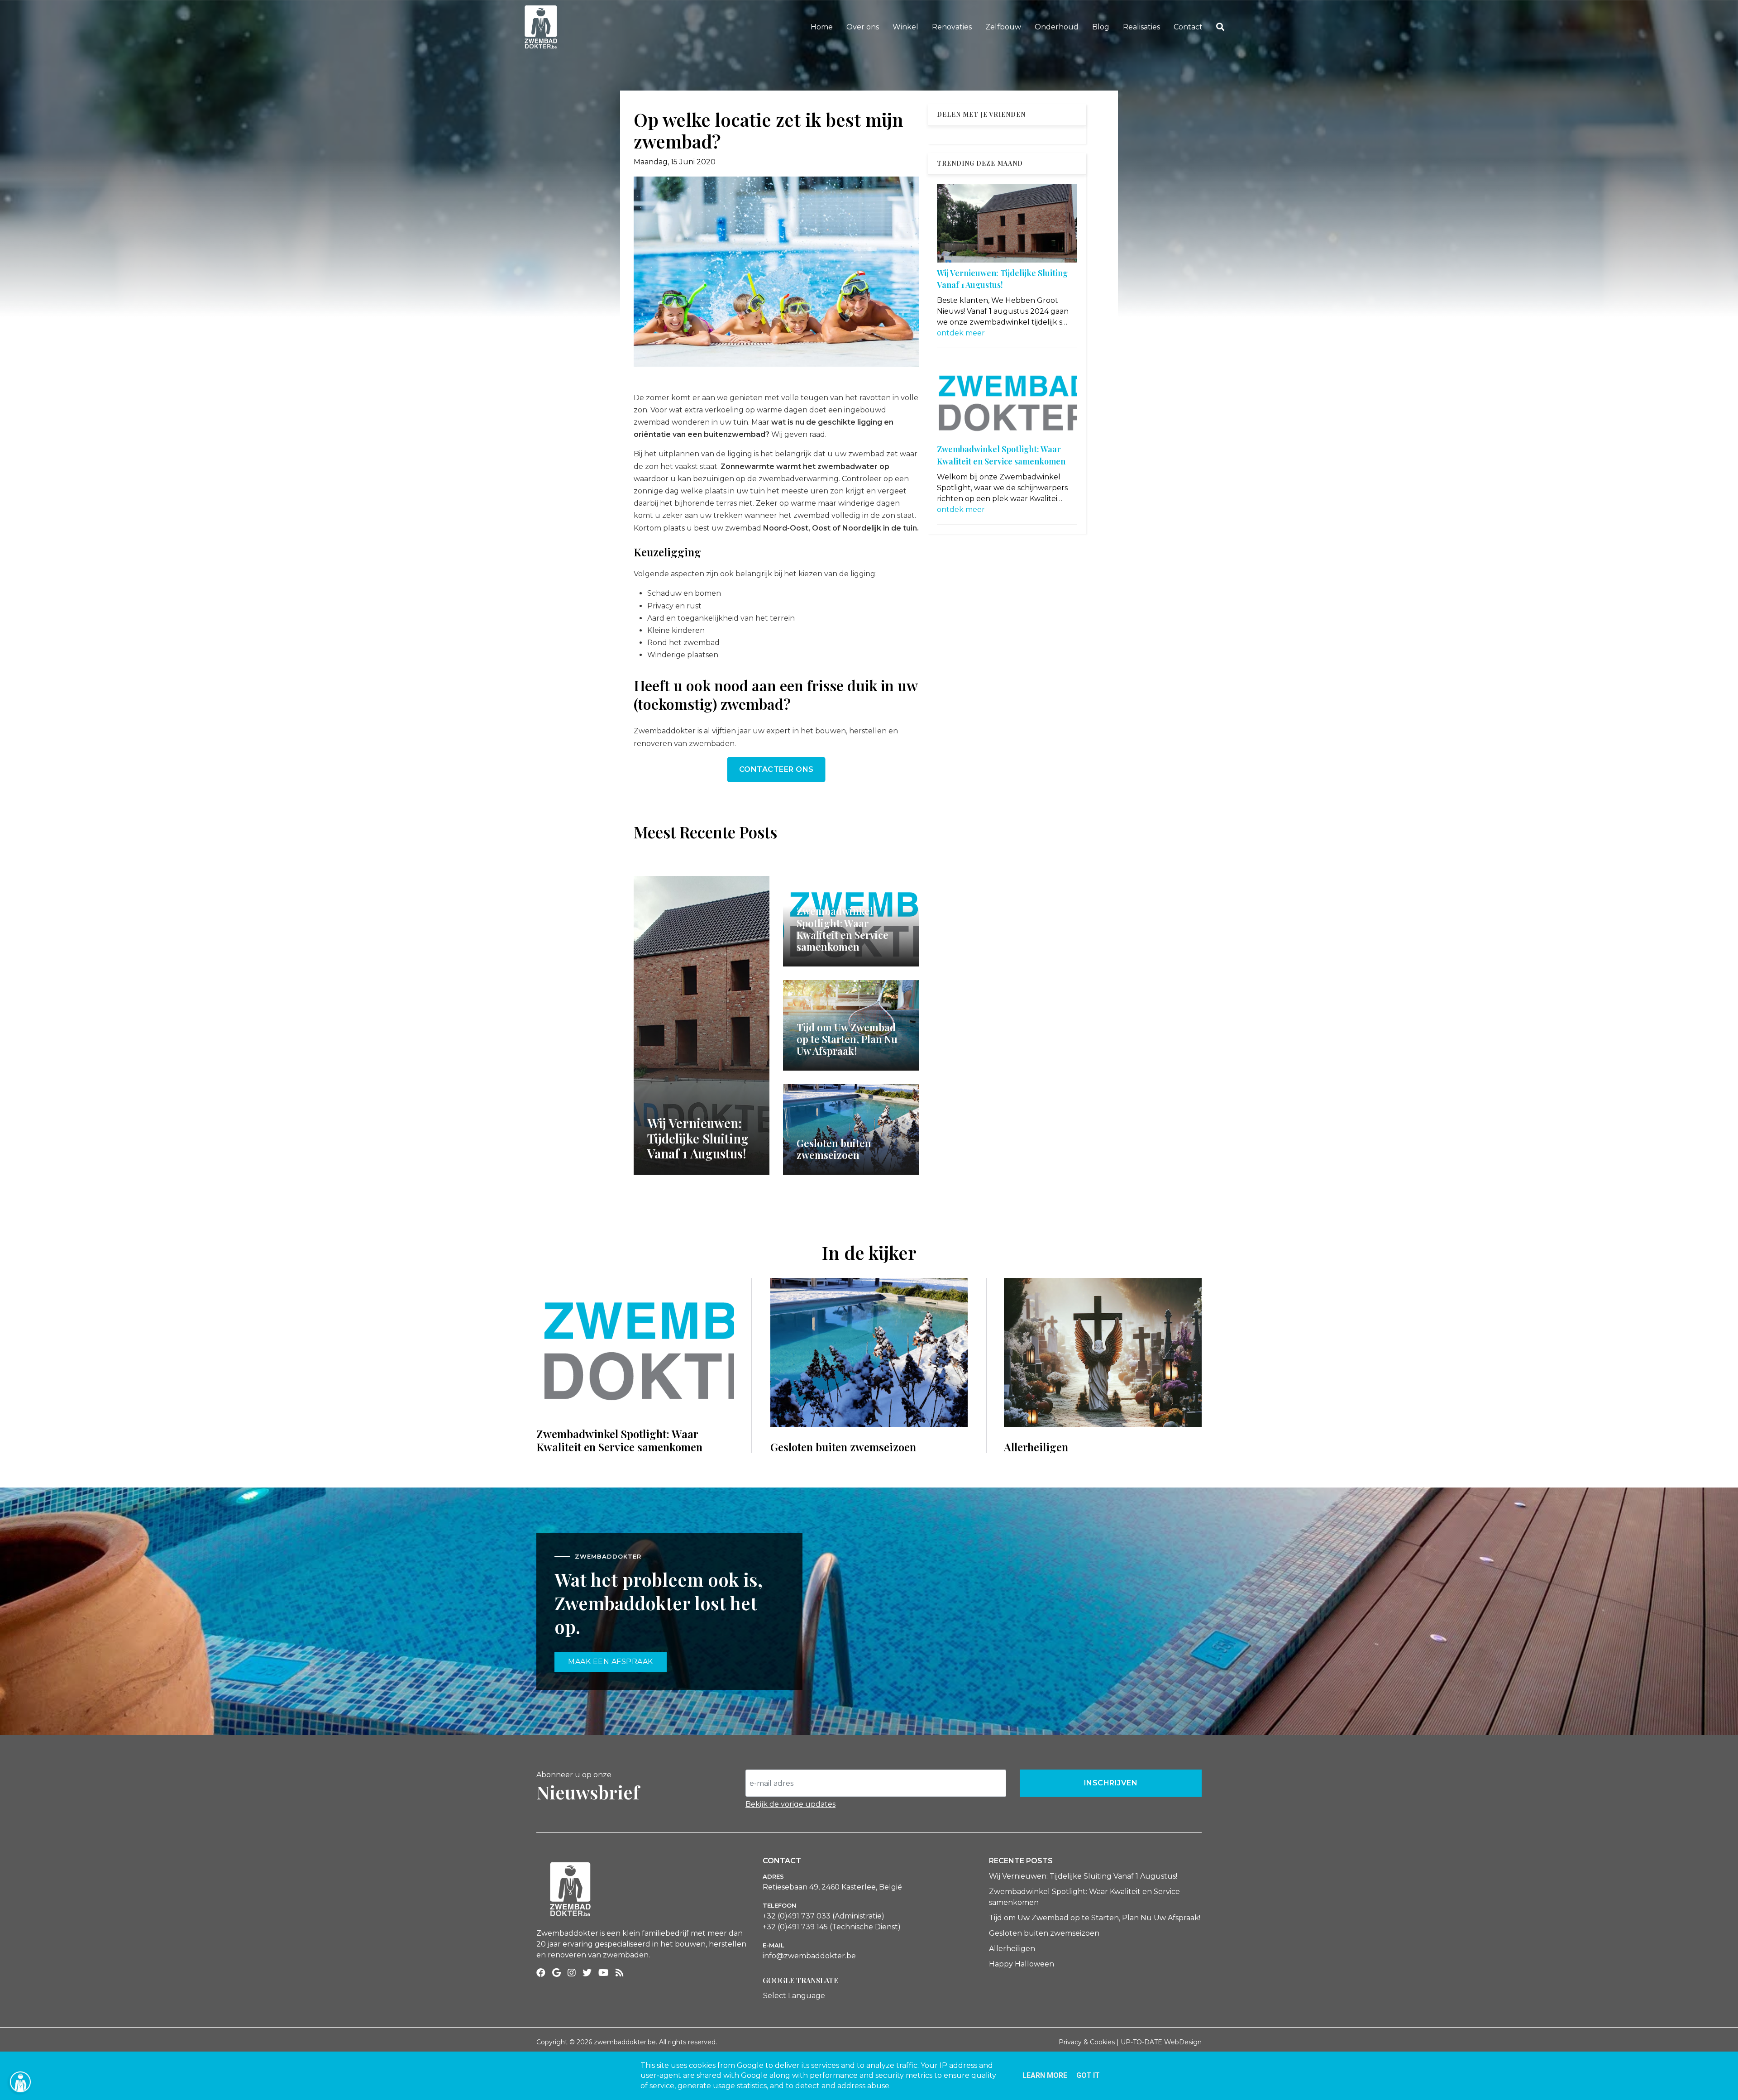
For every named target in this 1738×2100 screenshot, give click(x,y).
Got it (1088, 2075)
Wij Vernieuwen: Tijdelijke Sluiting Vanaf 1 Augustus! (1083, 1876)
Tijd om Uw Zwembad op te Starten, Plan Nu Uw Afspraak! (1095, 1918)
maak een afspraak (611, 1662)
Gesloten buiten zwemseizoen (1044, 1933)
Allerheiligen (1012, 1949)
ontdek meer (961, 333)
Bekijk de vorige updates (790, 1804)
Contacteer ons (776, 769)
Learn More (1045, 2075)
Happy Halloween (1022, 1964)
